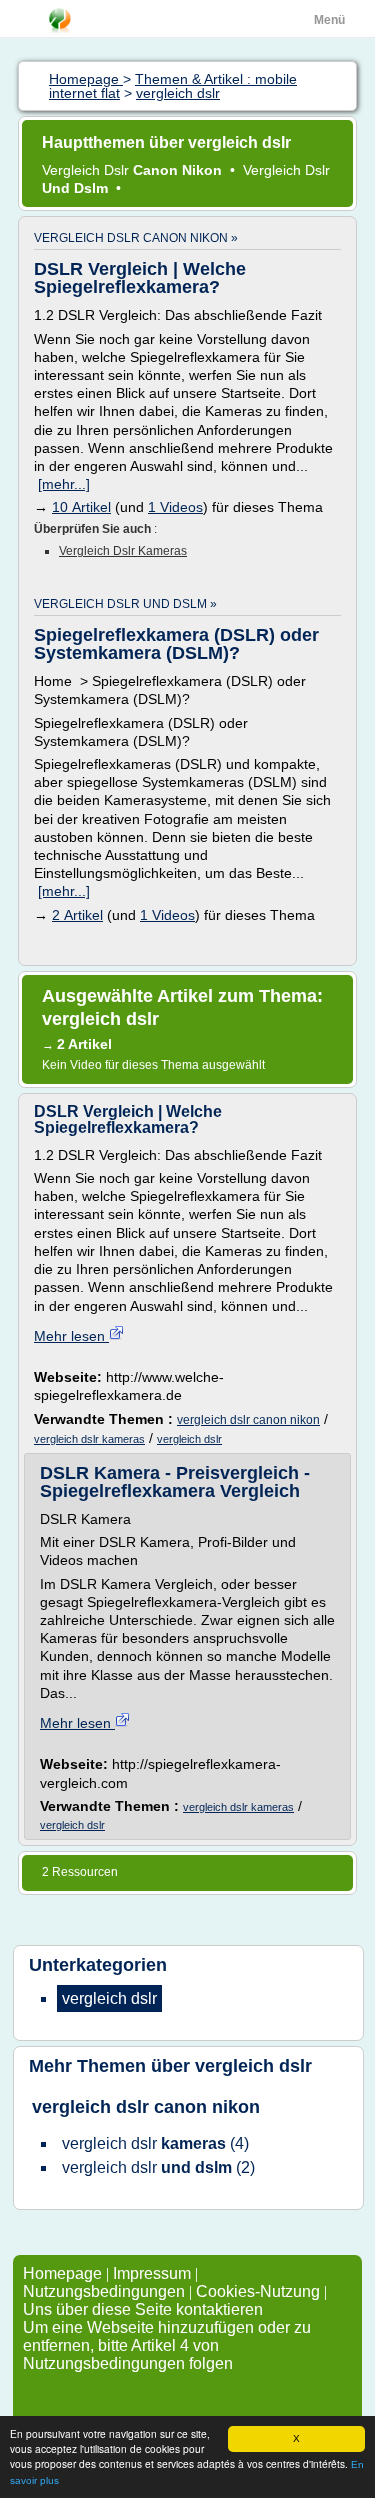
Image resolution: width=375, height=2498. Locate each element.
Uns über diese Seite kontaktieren (143, 2309)
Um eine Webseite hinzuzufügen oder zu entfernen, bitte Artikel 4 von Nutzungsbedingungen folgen (167, 2345)
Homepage (64, 2273)
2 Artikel (77, 915)
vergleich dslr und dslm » (125, 604)
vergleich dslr (189, 1439)
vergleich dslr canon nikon (248, 1420)
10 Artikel (81, 507)
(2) (158, 2167)
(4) (155, 2143)
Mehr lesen (71, 1336)
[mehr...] (64, 484)
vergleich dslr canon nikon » (136, 238)
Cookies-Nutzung (258, 2291)
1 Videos (175, 507)
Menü (329, 20)
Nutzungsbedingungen (104, 2291)
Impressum (152, 2273)
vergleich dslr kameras (123, 551)
